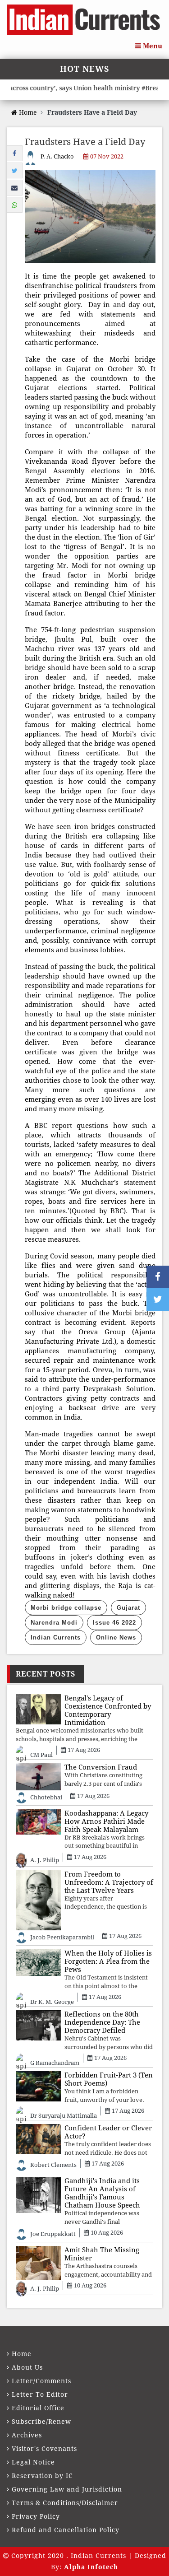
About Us (27, 2367)
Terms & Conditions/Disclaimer (65, 2503)
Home (27, 112)
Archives (27, 2435)
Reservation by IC (42, 2476)
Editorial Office (38, 2408)
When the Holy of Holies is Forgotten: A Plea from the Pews (108, 1961)
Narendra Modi (54, 1623)
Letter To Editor (40, 2394)
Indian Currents (56, 1637)
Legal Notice (33, 2462)
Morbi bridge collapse (66, 1608)
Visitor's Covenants (44, 2449)
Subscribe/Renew (41, 2422)
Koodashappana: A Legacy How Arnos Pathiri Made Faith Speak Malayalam (106, 1821)
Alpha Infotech (91, 2567)
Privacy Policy (36, 2516)
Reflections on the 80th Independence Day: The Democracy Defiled (102, 2022)
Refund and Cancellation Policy (66, 2530)
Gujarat (128, 1608)
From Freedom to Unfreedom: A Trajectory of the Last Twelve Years (109, 1882)
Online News (116, 1637)
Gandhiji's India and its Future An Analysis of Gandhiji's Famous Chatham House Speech (102, 2193)
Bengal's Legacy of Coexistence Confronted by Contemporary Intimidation (108, 1710)
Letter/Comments (41, 2381)
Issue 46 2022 (114, 1623)
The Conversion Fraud (101, 1767)
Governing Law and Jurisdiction (67, 2489)
